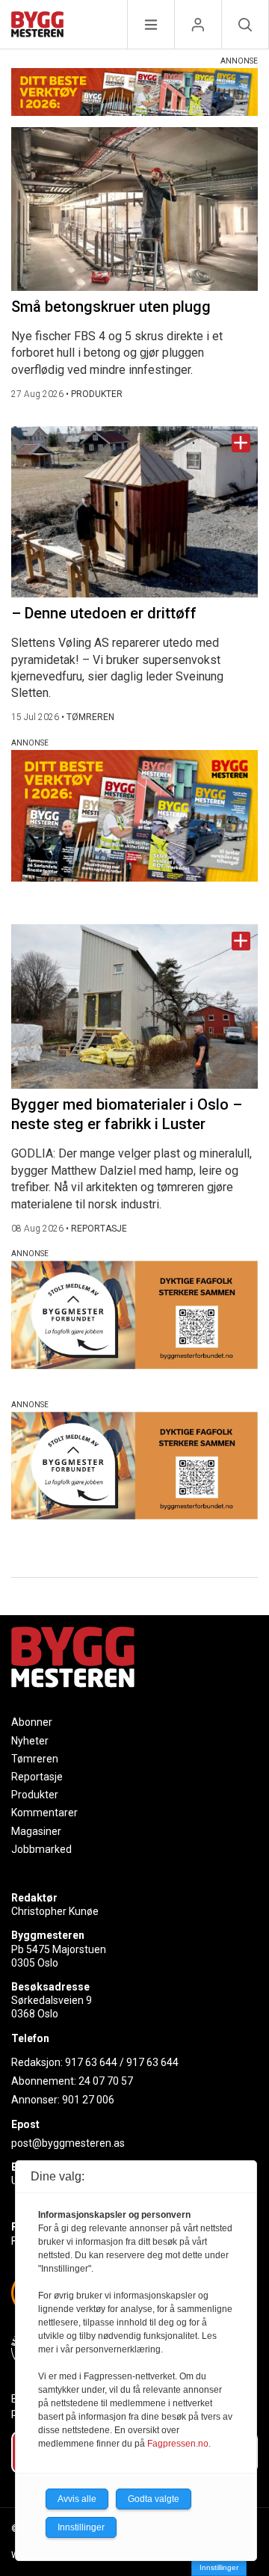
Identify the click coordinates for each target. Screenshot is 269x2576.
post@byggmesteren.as (68, 2143)
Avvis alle (77, 2499)
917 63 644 (91, 2062)
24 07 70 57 (106, 2081)
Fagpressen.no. (179, 2444)
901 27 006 (88, 2100)
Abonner (32, 1722)
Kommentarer (44, 1813)
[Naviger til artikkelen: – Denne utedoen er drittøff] (134, 512)
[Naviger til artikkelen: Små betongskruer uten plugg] (134, 209)
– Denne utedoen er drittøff (104, 613)
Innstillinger (219, 2567)
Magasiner (36, 1831)
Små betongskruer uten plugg (111, 307)
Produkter (35, 1795)
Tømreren (35, 1759)
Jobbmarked (41, 1849)
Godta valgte (154, 2499)
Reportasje (37, 1777)
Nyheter (30, 1741)
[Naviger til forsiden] (37, 27)
